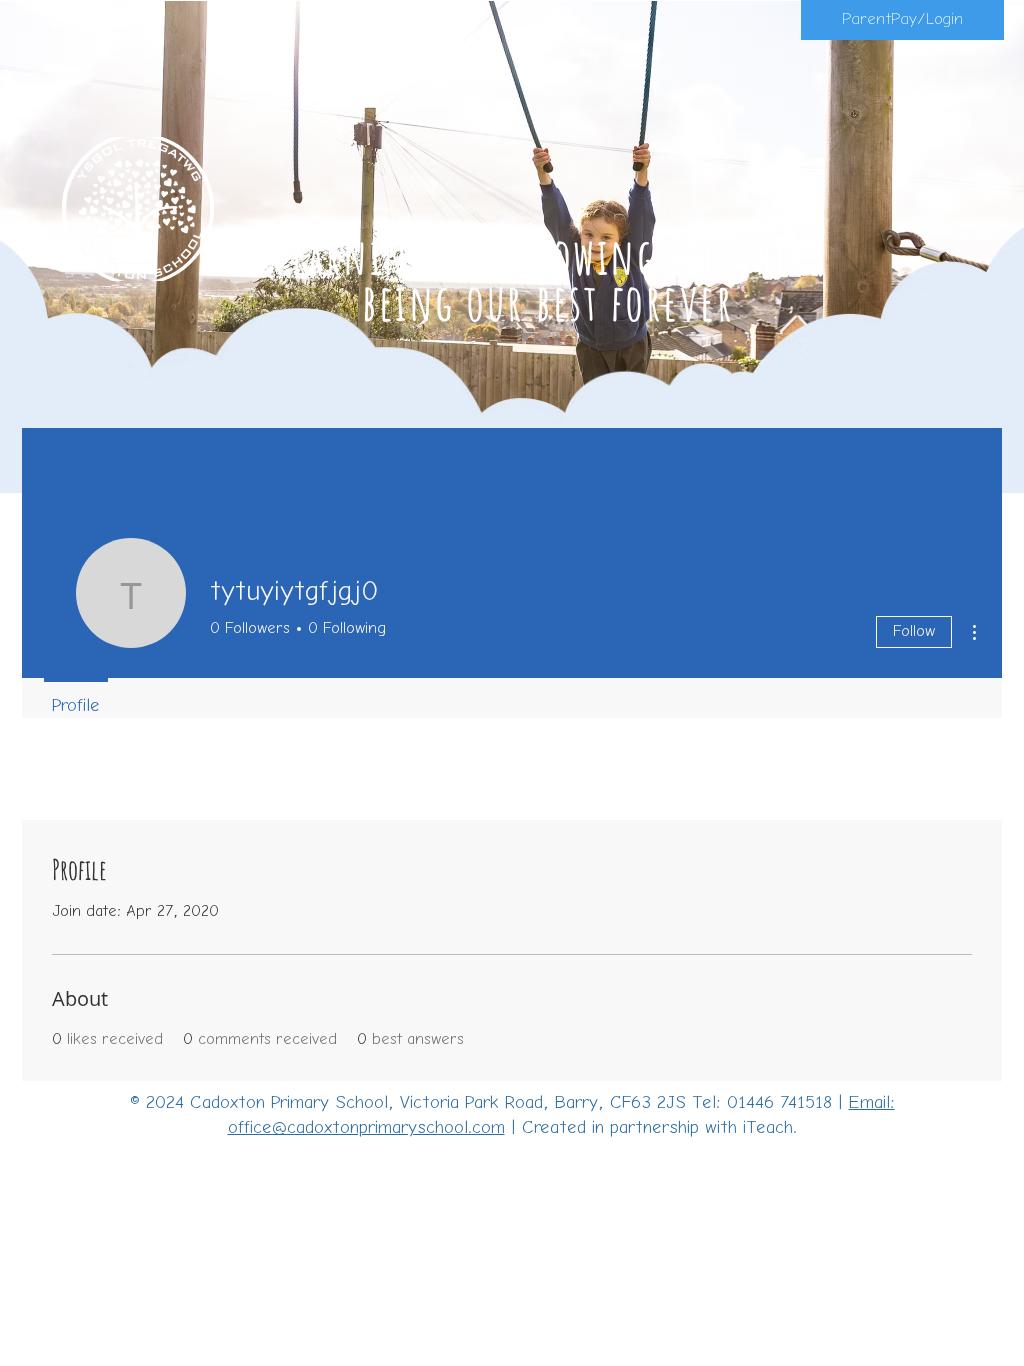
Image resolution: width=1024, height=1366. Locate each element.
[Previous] (112, 241)
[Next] (911, 241)
